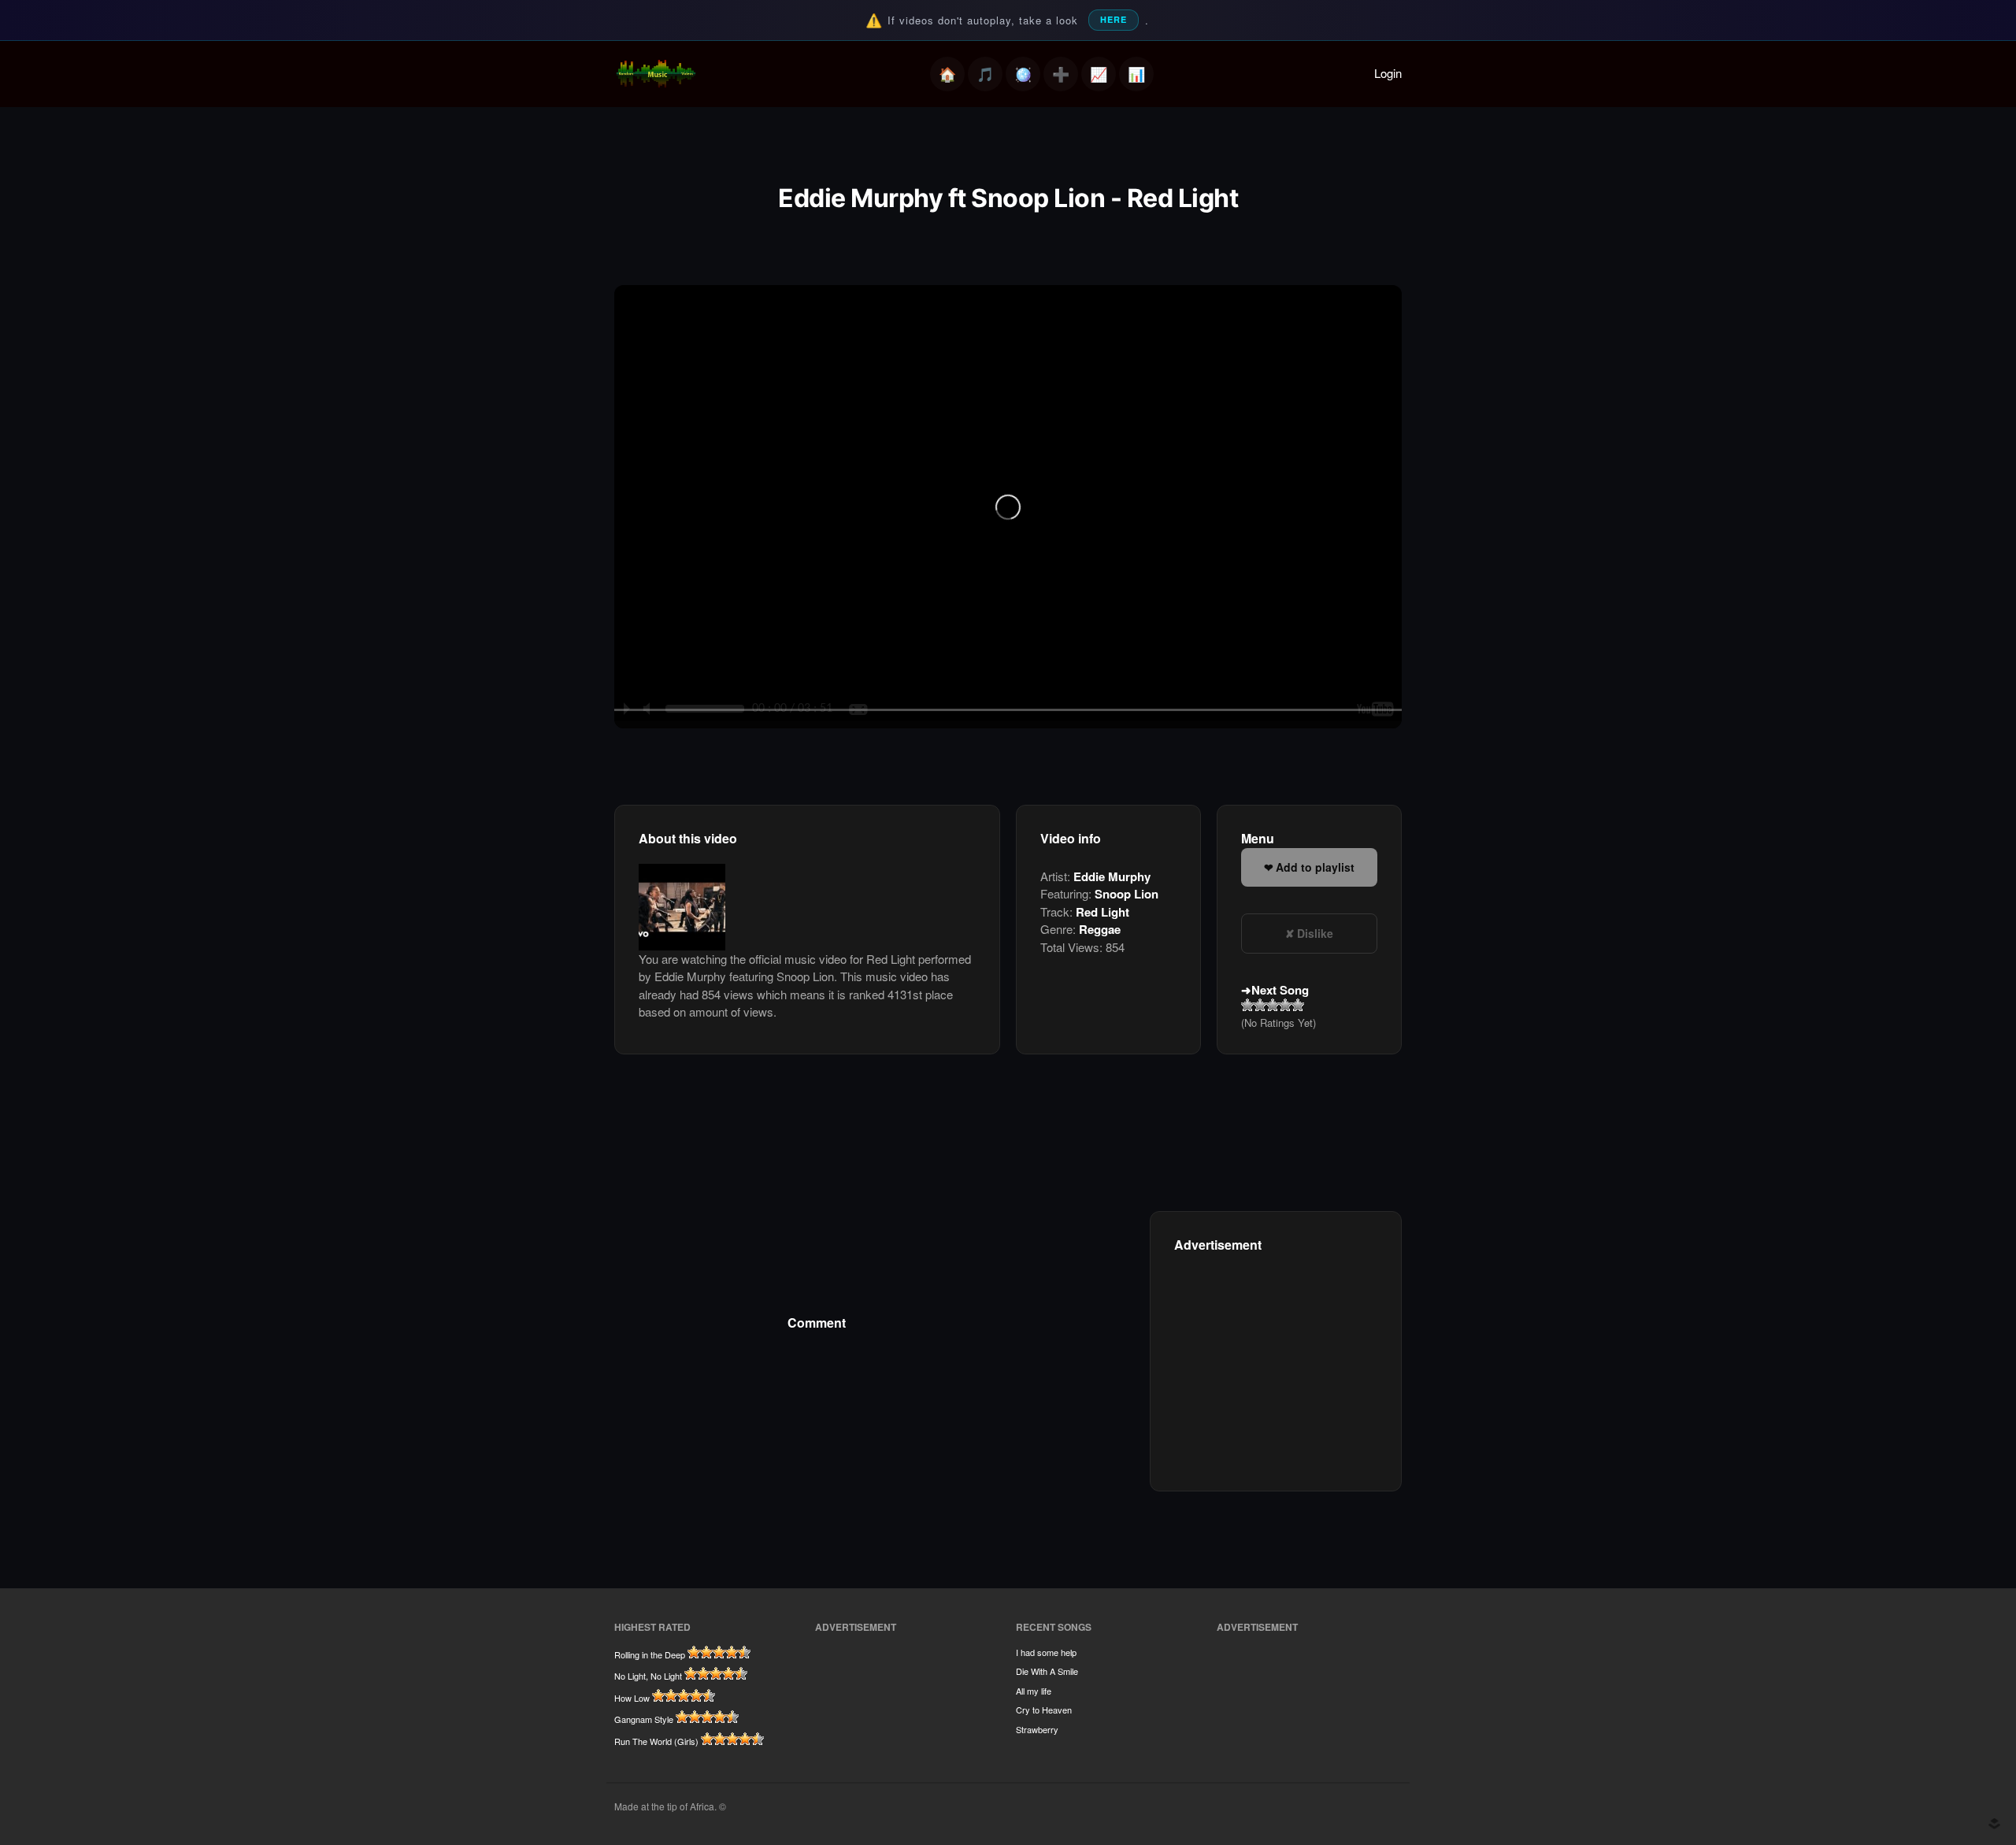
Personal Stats (1099, 74)
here (1114, 19)
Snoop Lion (1127, 894)
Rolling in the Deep (650, 1654)
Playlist (985, 74)
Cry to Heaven (1044, 1710)
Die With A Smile (1047, 1671)
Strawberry (1037, 1729)
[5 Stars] (1298, 1005)
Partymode (1023, 74)
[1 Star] (1247, 1005)
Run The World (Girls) (656, 1741)
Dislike (1315, 933)
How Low (632, 1698)
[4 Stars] (1285, 1005)
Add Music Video (1061, 74)
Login (1388, 73)
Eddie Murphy (1112, 876)
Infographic (1136, 74)
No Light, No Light (648, 1676)
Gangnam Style (644, 1719)
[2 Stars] (1260, 1005)
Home (947, 74)
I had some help (1046, 1652)
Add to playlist (1315, 867)
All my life (1034, 1691)
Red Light (1102, 912)
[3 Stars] (1273, 1005)
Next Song (1280, 990)
